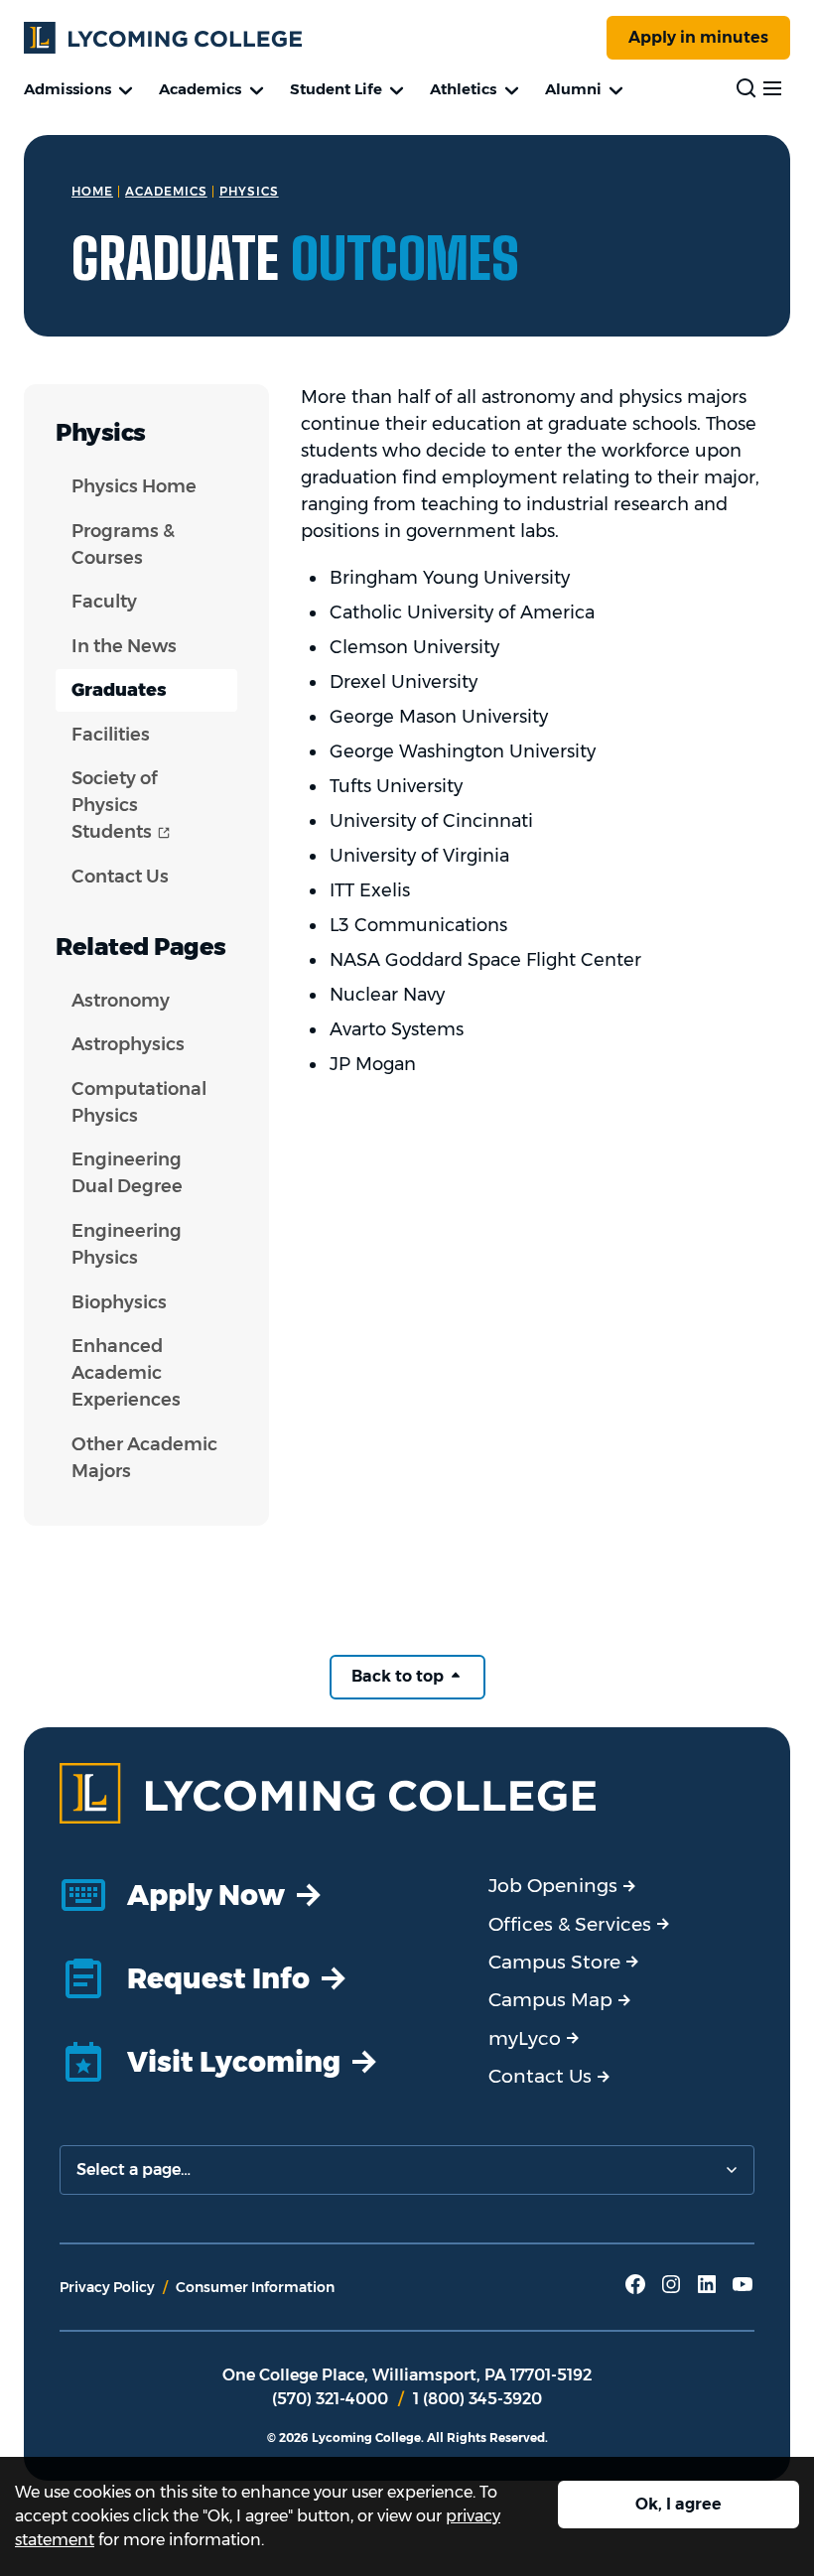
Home (92, 191)
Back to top (400, 1676)
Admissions (68, 89)
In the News (124, 646)
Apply (698, 37)
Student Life (336, 89)
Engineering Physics (127, 1244)
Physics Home (134, 486)
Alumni (573, 89)
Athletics (463, 89)
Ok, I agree (678, 2504)
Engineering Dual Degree (127, 1173)
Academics (200, 89)
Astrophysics (128, 1044)
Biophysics (119, 1302)
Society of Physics (154, 805)
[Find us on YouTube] (743, 2291)
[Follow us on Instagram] (671, 2291)
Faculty (104, 602)
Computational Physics (139, 1102)
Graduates (119, 690)
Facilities (111, 735)
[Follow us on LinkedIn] (707, 2291)
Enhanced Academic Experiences (126, 1373)
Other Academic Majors (144, 1458)
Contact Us (120, 877)
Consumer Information (255, 2287)
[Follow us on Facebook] (635, 2291)
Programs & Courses (123, 544)
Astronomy (121, 1001)
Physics (249, 191)
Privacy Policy (107, 2287)
